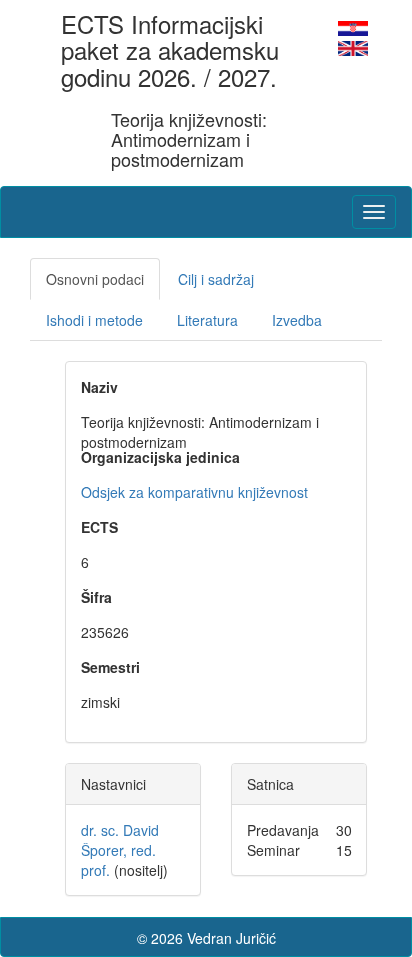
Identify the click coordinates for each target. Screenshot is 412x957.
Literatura (207, 320)
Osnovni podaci (95, 279)
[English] (353, 46)
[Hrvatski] (353, 26)
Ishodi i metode (94, 320)
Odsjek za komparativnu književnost (194, 492)
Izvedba (297, 320)
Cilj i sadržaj (216, 279)
